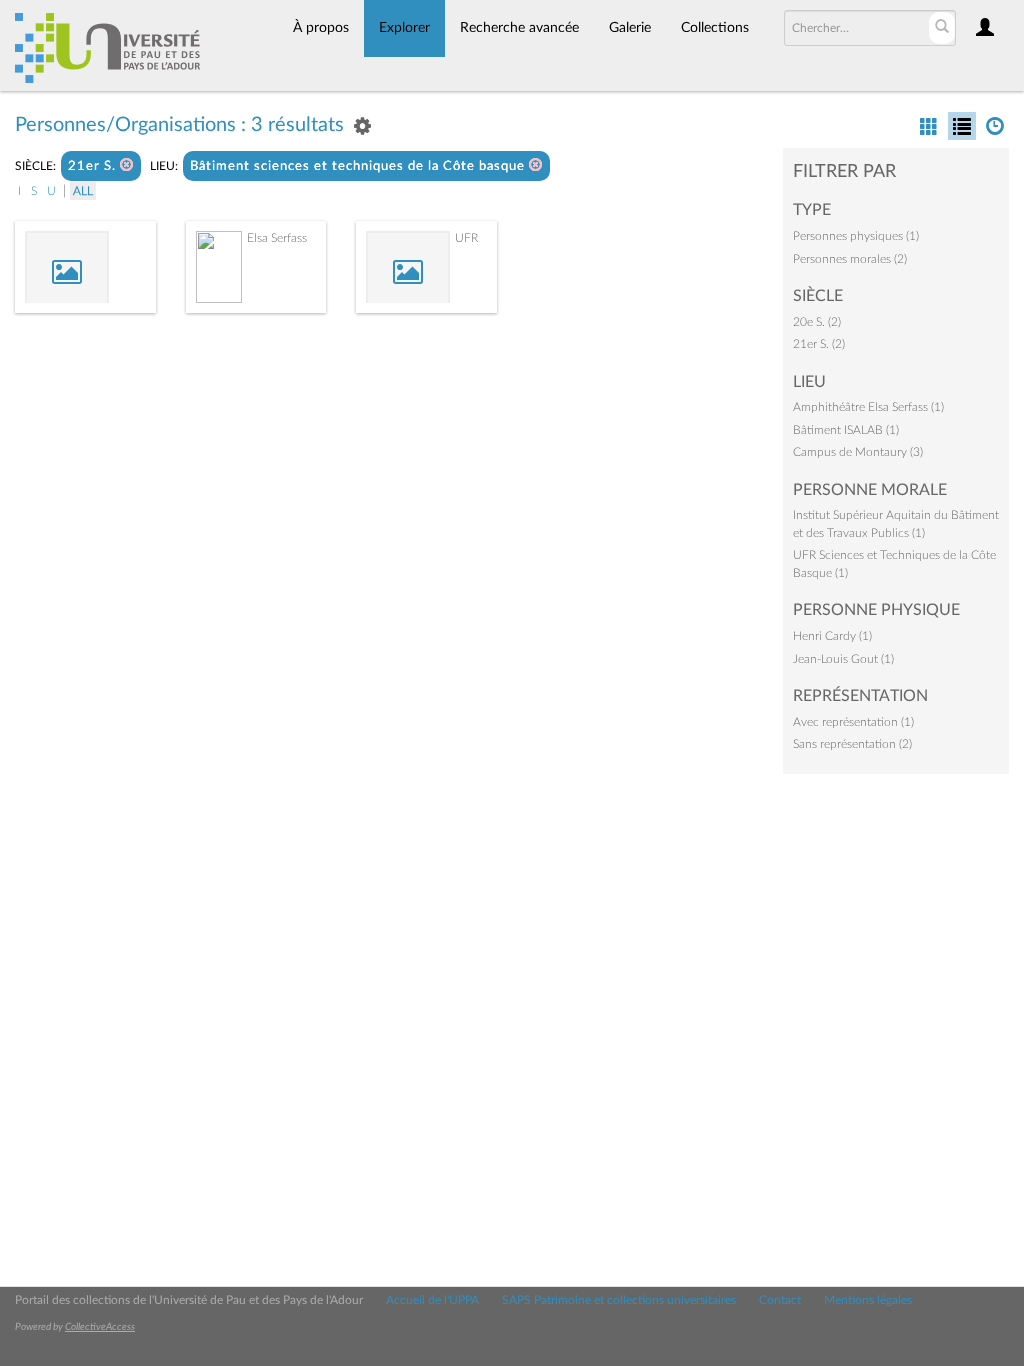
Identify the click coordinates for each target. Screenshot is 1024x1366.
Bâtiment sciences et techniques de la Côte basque (359, 166)
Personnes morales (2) (850, 259)
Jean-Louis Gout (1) (843, 659)
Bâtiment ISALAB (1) (846, 430)
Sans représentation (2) (852, 744)
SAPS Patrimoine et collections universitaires (619, 1300)
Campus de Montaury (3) (858, 452)
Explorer (404, 28)
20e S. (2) (817, 322)
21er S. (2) (819, 344)
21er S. (94, 166)
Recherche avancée (519, 28)
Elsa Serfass (277, 238)
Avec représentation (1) (853, 722)
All (83, 191)
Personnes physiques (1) (856, 236)
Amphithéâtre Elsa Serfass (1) (868, 407)
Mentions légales (868, 1300)
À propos (321, 28)
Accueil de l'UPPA (432, 1300)
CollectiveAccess (100, 1327)
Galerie (630, 28)
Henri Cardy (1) (832, 636)
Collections (715, 28)
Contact (780, 1300)
